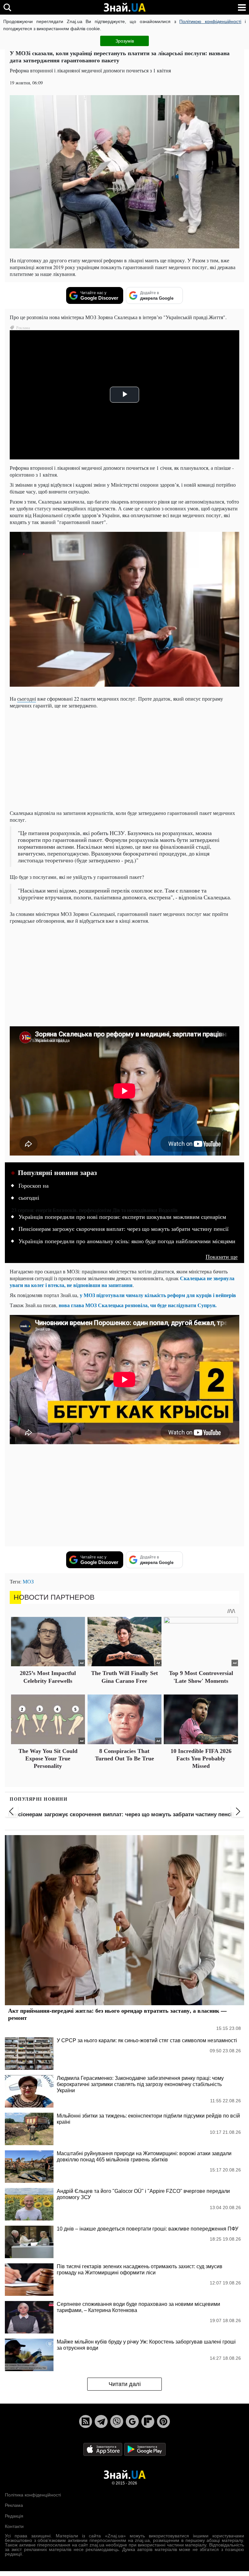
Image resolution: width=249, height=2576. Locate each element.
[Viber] (117, 2421)
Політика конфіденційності (33, 2495)
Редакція (14, 2516)
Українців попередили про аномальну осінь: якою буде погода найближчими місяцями (127, 1241)
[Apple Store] (103, 2449)
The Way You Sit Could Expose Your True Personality (48, 1759)
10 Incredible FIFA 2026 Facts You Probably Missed (201, 1759)
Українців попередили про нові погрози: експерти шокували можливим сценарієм (122, 1217)
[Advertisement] (124, 759)
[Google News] (132, 2421)
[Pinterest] (163, 2421)
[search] (7, 7)
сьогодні (27, 699)
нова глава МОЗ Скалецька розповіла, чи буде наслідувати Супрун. (138, 1305)
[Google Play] (145, 2449)
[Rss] (86, 2421)
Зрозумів (125, 41)
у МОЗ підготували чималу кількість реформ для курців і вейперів (158, 1295)
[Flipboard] (148, 2421)
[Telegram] (101, 2421)
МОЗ (28, 1581)
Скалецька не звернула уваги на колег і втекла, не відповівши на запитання (122, 1282)
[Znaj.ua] (124, 7)
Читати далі (125, 2384)
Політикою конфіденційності (210, 21)
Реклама (14, 2505)
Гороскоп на (34, 1186)
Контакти (14, 2526)
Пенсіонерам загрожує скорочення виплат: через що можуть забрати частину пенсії (124, 1229)
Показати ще (222, 1257)
